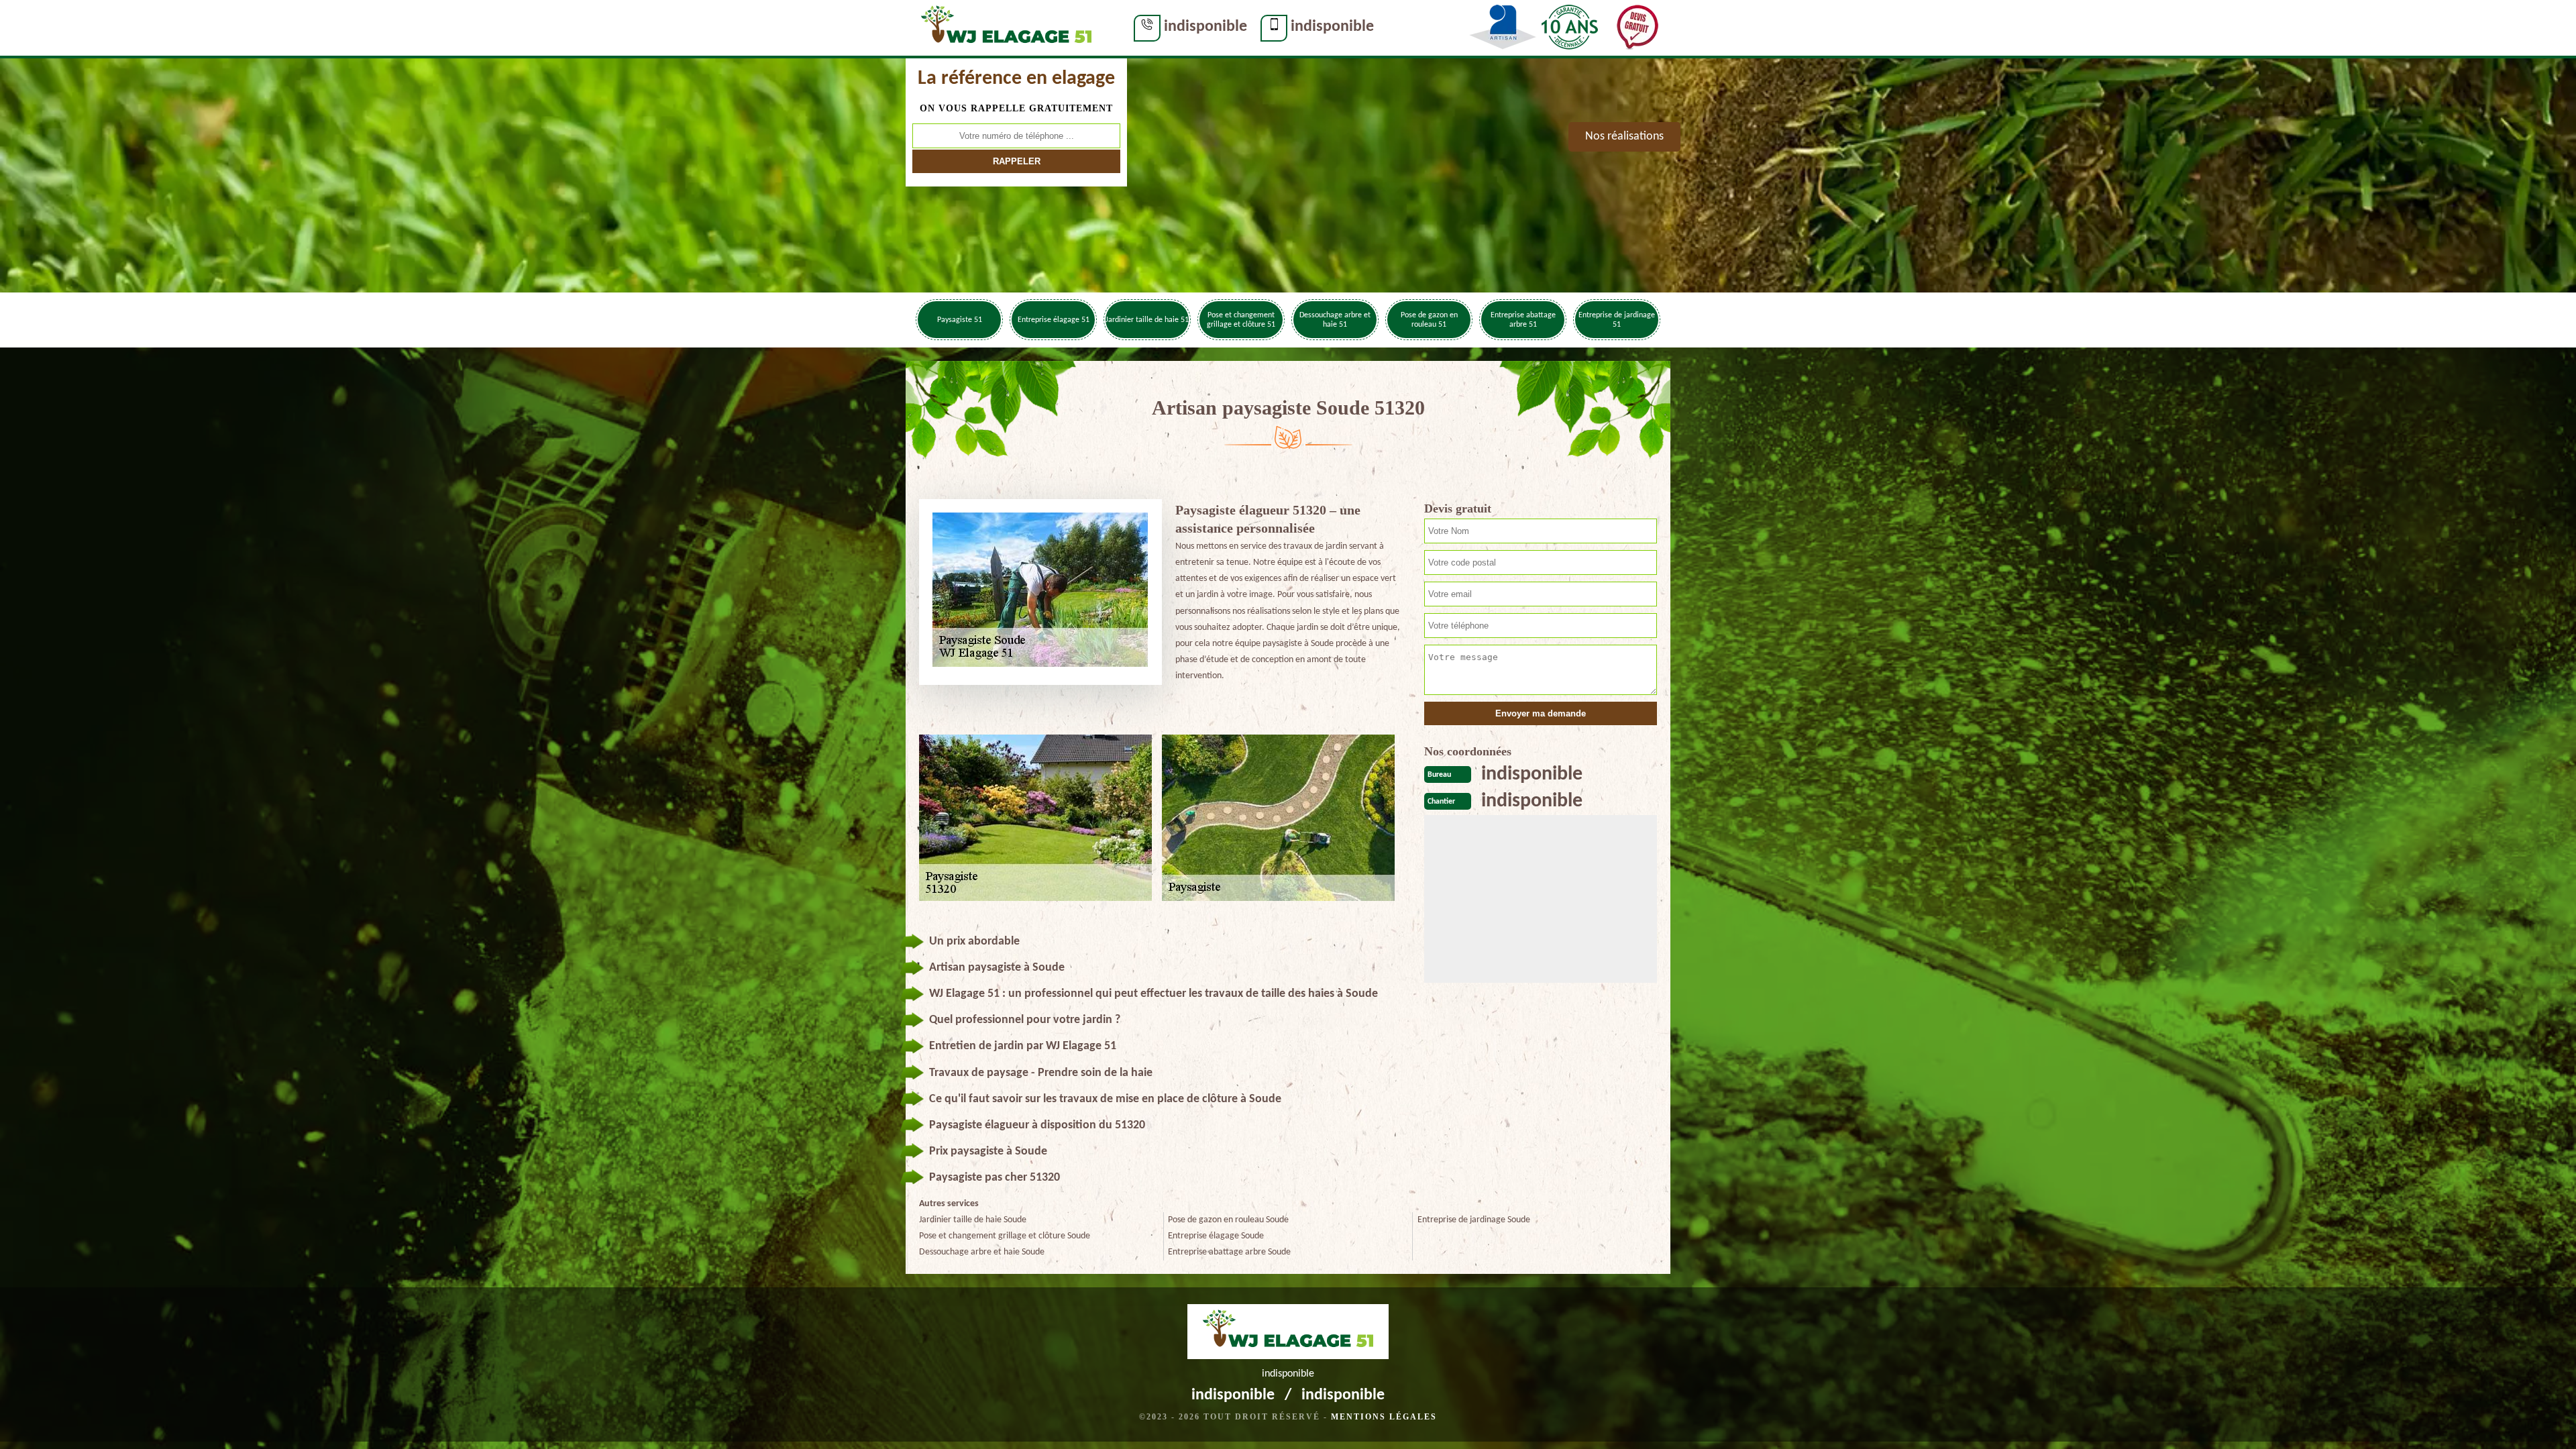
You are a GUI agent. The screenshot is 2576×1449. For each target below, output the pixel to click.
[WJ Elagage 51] (1006, 28)
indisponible (1205, 27)
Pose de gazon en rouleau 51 (1429, 320)
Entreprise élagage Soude (1216, 1236)
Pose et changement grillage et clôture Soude (1005, 1236)
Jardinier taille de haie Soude (973, 1220)
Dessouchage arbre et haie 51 (1335, 320)
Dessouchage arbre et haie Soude (982, 1252)
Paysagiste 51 (960, 320)
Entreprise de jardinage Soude (1474, 1220)
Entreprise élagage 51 (1054, 320)
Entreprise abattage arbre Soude (1229, 1252)
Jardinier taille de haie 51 (1147, 320)
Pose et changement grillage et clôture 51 (1241, 320)
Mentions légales (1384, 1417)
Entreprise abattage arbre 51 (1523, 320)
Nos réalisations (1624, 137)
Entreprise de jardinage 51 (1617, 320)
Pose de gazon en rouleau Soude (1228, 1220)
